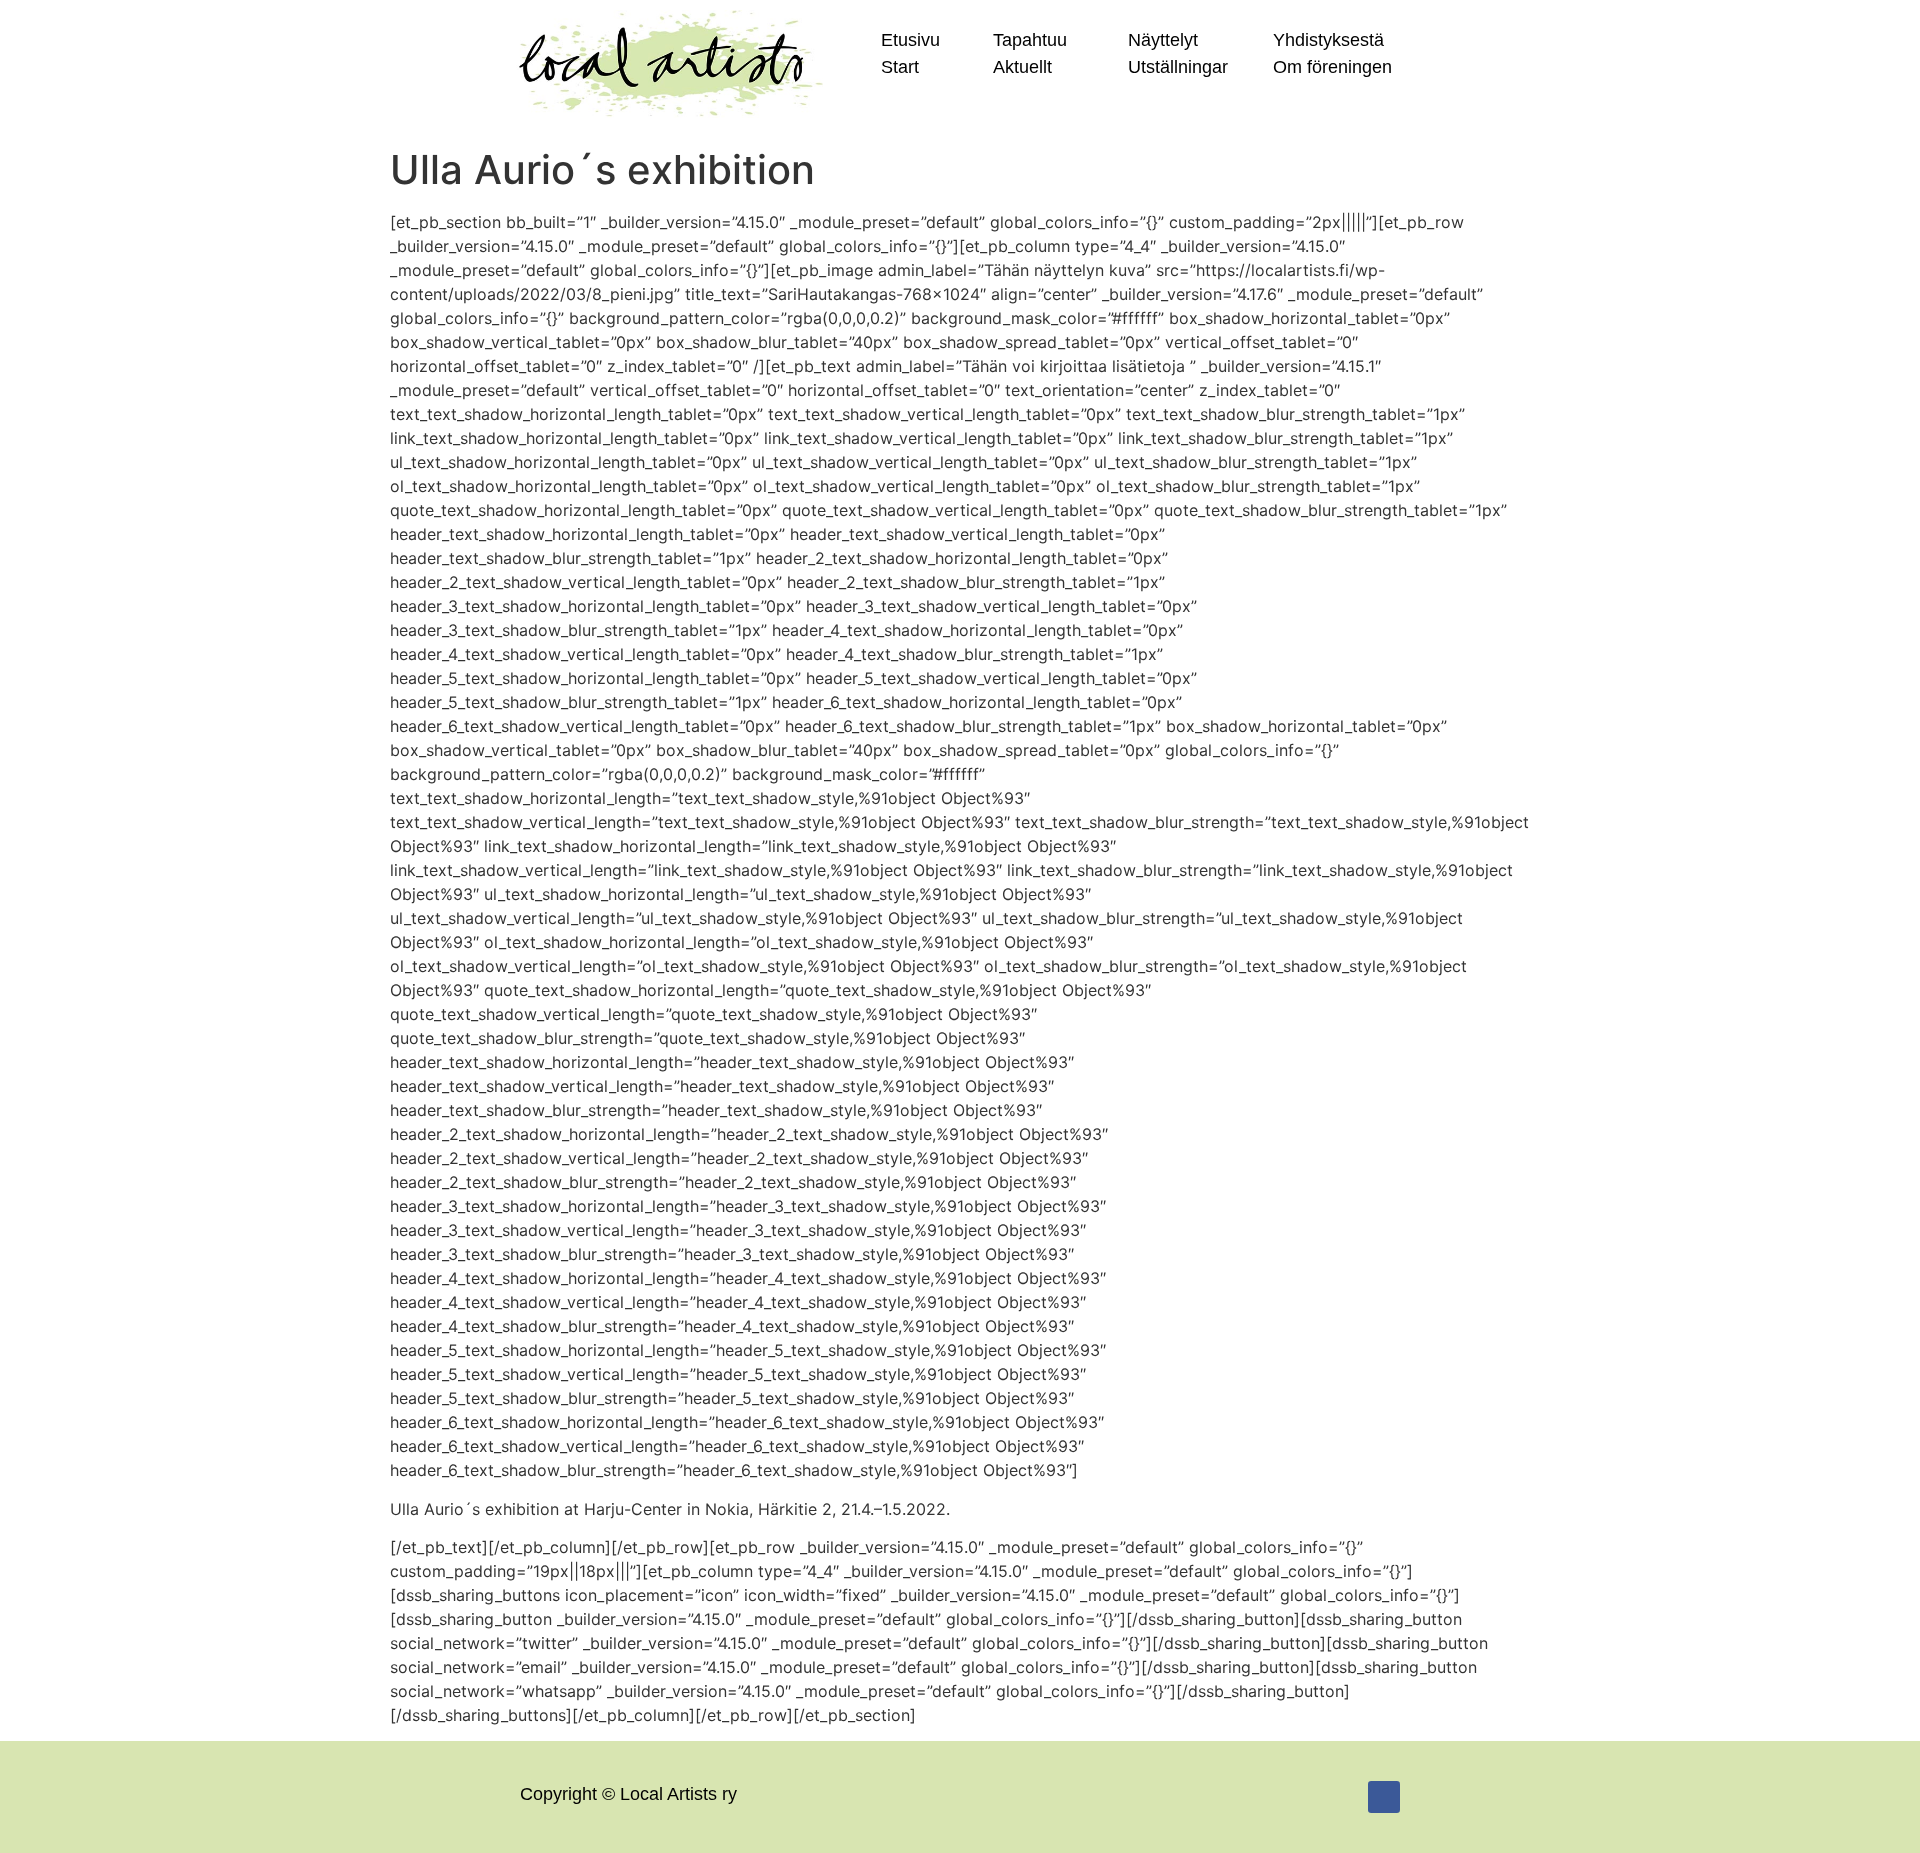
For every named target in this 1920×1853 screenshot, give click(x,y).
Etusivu (910, 40)
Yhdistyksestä (1328, 40)
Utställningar (1178, 67)
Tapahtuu (1030, 40)
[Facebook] (1384, 1797)
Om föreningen (1332, 67)
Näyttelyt (1163, 40)
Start (900, 67)
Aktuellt (1022, 67)
